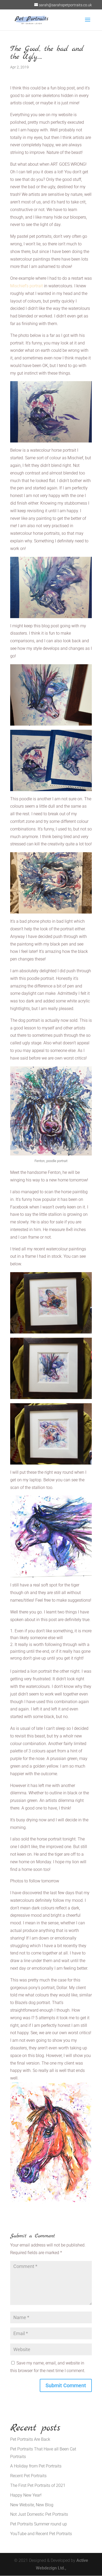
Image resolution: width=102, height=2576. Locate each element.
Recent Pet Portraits (28, 2476)
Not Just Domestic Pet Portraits (39, 2514)
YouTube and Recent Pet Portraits (41, 2534)
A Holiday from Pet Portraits (36, 2466)
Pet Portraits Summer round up (39, 2524)
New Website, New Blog (32, 2505)
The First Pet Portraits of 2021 (38, 2485)
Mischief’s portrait (27, 286)
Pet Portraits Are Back (30, 2439)
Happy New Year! (26, 2495)
